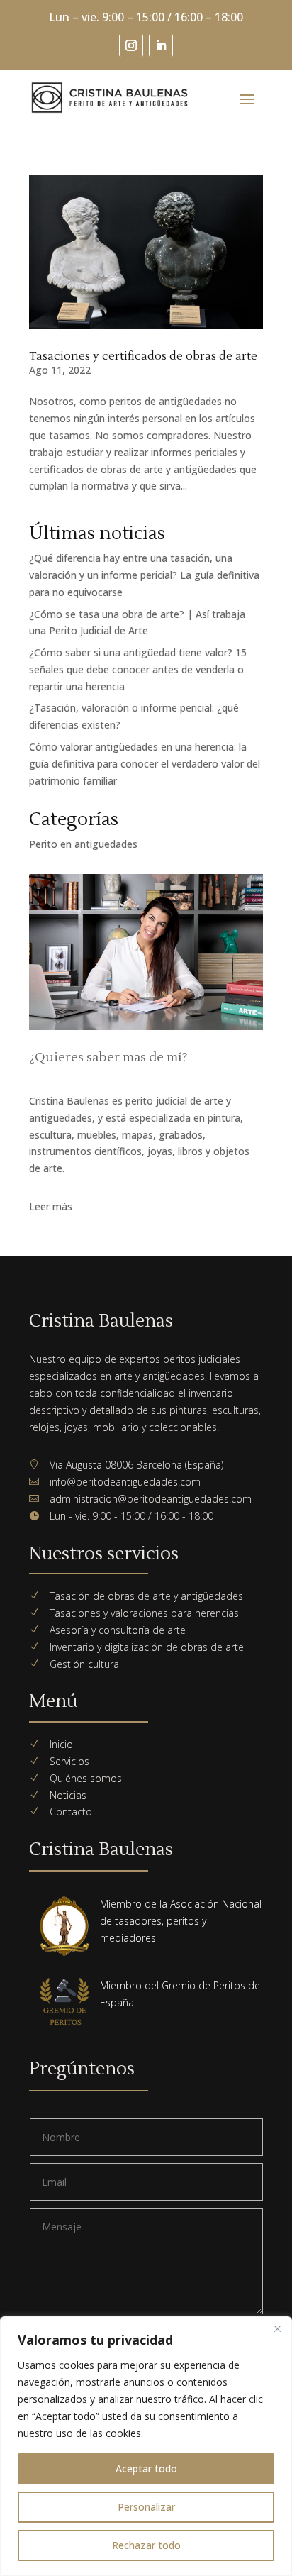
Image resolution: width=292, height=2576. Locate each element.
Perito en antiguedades (83, 844)
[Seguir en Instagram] (131, 45)
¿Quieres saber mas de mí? (108, 1057)
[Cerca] (277, 2328)
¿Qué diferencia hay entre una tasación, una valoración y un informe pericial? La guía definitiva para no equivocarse (144, 575)
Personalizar (146, 2507)
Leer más (51, 1206)
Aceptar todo (146, 2469)
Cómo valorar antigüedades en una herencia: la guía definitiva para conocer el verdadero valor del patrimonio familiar (145, 764)
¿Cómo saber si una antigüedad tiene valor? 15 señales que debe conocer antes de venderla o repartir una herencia (138, 669)
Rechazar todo (146, 2545)
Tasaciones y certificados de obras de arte (143, 356)
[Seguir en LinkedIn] (161, 45)
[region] (146, 2446)
